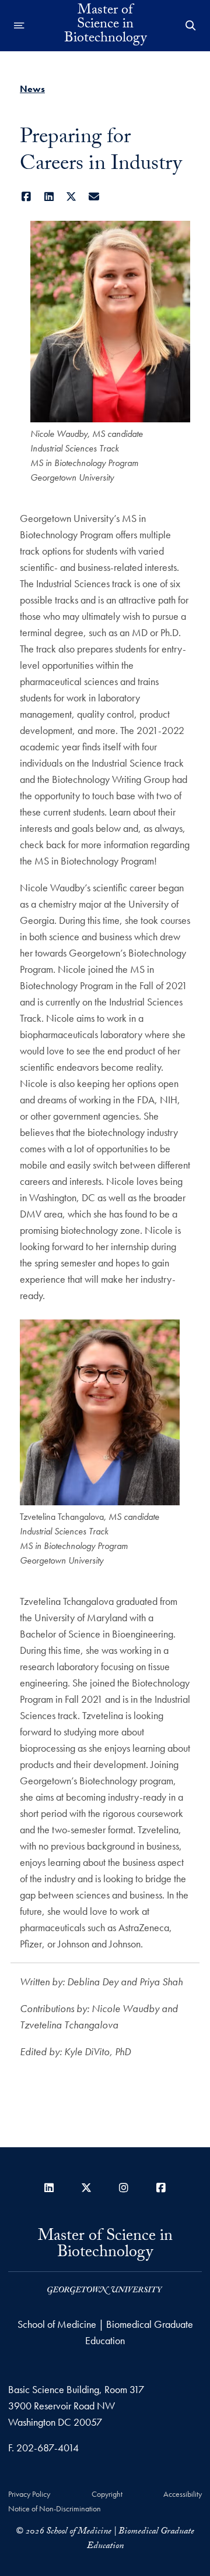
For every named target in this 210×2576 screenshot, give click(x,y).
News (32, 89)
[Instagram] (124, 2188)
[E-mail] (94, 197)
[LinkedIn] (49, 197)
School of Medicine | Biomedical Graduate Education (105, 2332)
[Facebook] (27, 197)
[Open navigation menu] (19, 26)
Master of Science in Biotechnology (105, 26)
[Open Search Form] (191, 26)
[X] (71, 197)
